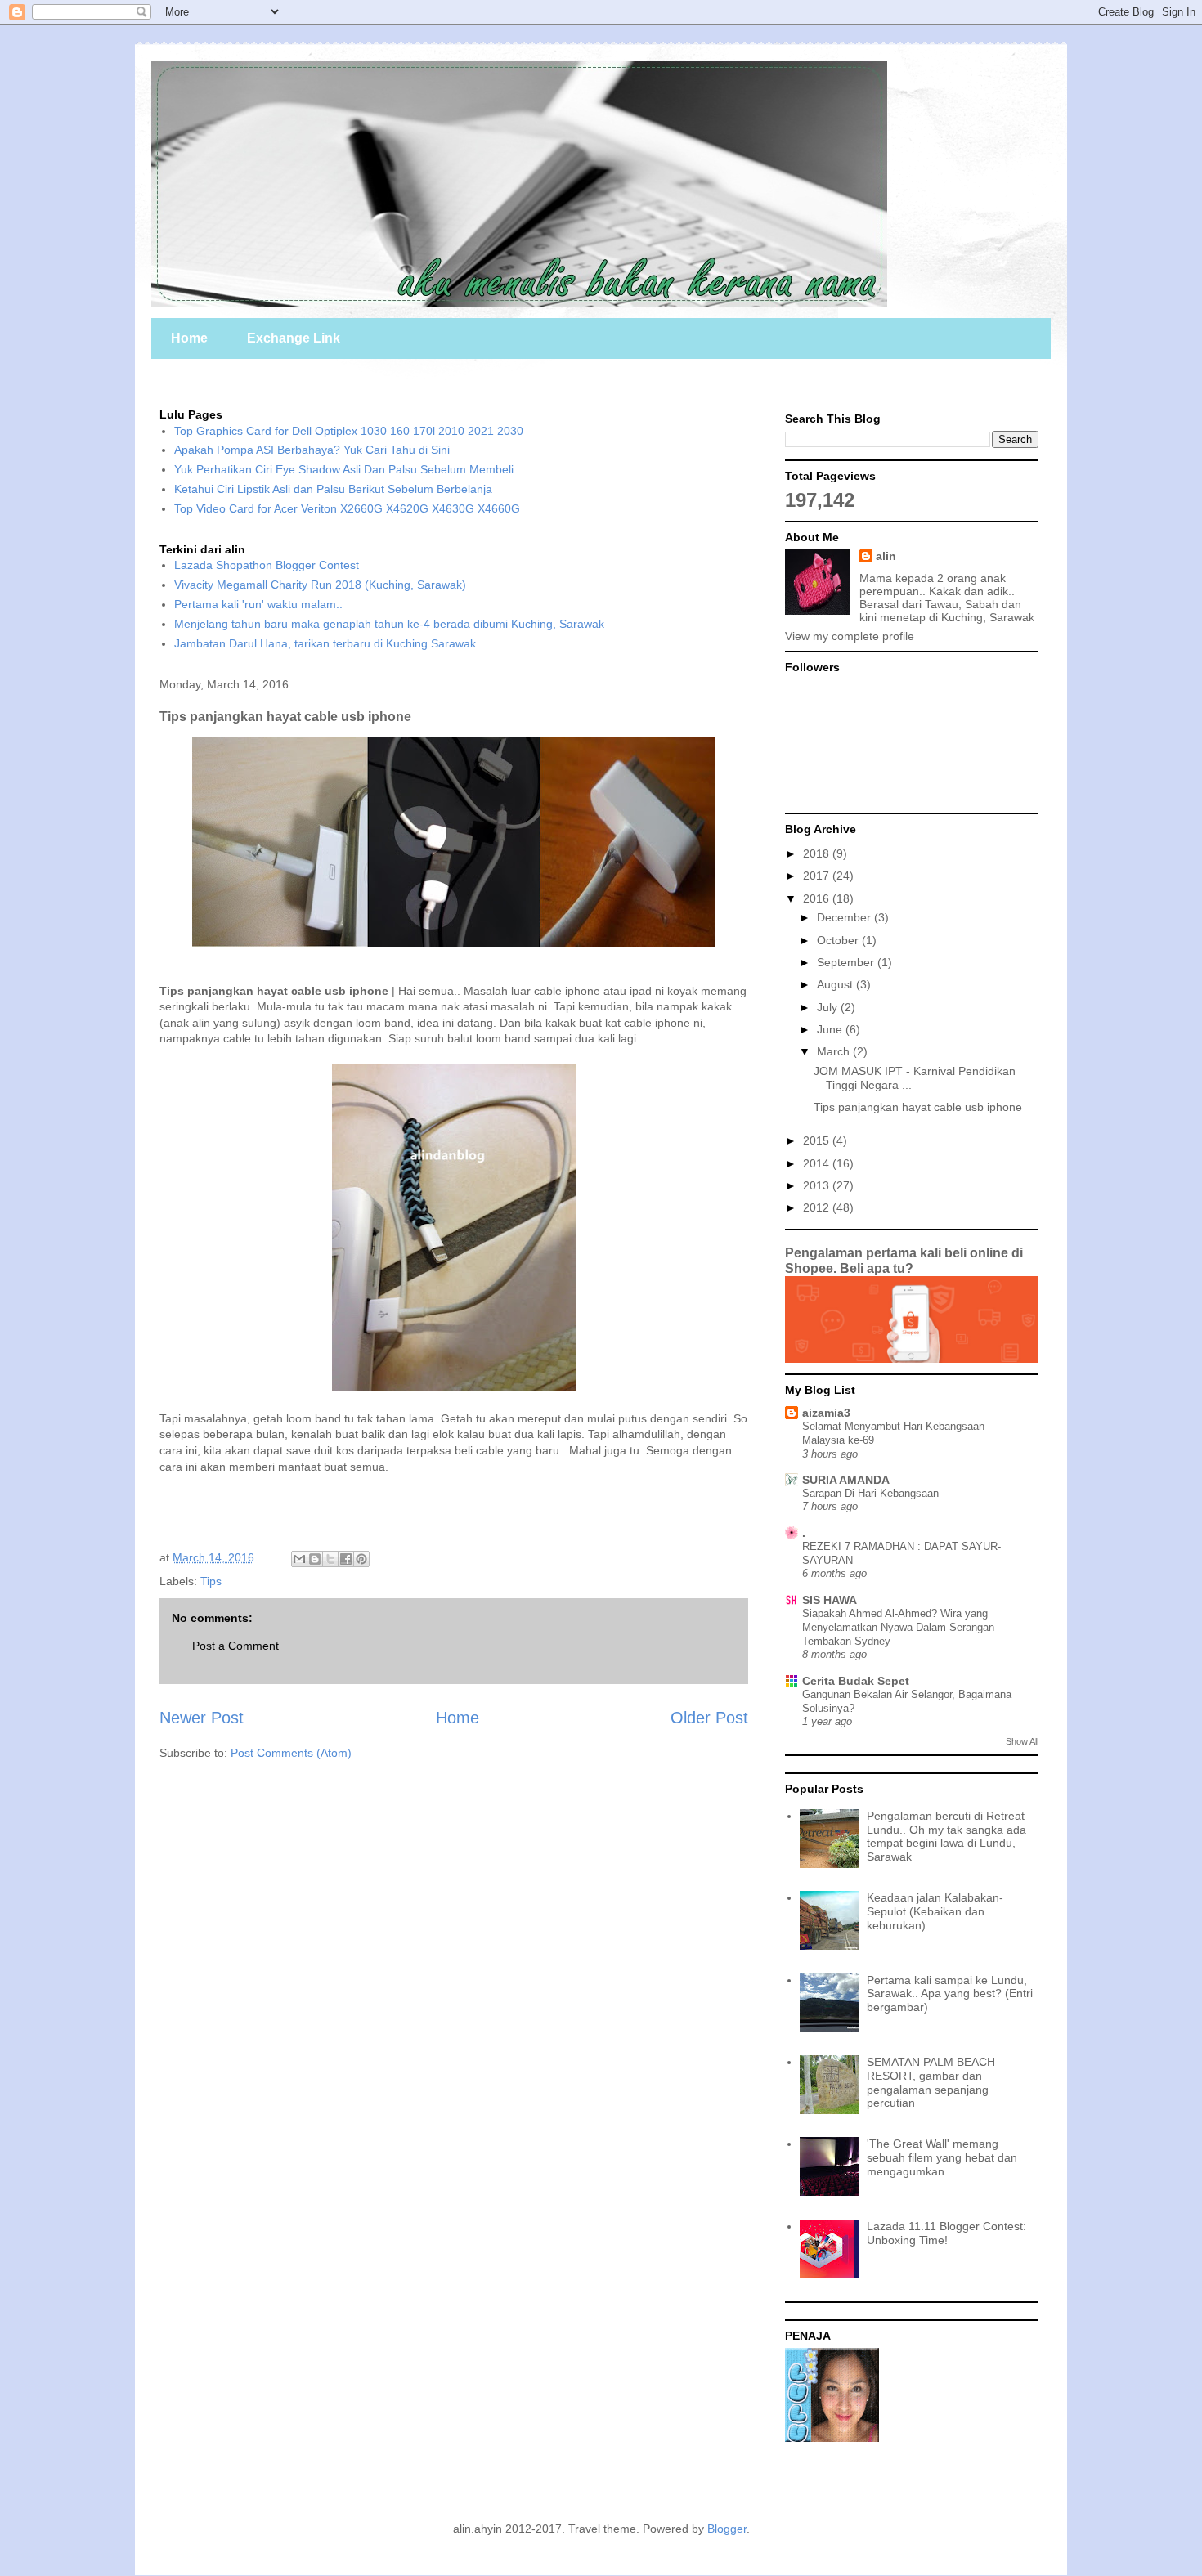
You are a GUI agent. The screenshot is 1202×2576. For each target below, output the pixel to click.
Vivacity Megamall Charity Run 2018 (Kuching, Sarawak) (320, 585)
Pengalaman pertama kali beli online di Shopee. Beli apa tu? (904, 1260)
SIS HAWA (830, 1600)
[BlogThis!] (315, 1559)
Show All (1022, 1741)
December (845, 917)
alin (886, 556)
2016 (818, 898)
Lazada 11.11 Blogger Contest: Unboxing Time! (946, 2233)
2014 (818, 1163)
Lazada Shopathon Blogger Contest (267, 565)
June (831, 1029)
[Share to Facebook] (346, 1559)
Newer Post (202, 1718)
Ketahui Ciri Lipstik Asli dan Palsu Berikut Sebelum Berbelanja (333, 489)
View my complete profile (850, 636)
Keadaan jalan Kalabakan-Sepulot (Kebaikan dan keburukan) (935, 1911)
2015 (818, 1140)
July (829, 1007)
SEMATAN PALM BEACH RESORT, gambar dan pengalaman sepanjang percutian (931, 2082)
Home (189, 338)
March (835, 1051)
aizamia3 (826, 1413)
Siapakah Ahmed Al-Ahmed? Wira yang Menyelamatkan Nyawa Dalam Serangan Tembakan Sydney (898, 1628)
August (836, 984)
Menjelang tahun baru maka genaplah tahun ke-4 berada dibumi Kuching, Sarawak (389, 624)
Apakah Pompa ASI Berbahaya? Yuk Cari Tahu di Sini (312, 450)
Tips (211, 1581)
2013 (818, 1185)
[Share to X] (330, 1559)
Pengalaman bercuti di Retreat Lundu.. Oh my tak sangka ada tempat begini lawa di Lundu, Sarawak (946, 1836)
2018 (818, 853)
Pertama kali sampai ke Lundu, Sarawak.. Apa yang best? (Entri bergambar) (950, 1994)
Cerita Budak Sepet (856, 1681)
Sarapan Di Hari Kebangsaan (870, 1493)
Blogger (727, 2529)
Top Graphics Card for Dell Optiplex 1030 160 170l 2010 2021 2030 (349, 431)
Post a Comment (235, 1646)
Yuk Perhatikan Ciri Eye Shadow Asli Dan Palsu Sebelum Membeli (344, 469)
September (847, 962)
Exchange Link (294, 338)
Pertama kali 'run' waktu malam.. (258, 604)
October (839, 940)
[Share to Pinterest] (361, 1559)
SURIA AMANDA (846, 1480)
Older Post (709, 1718)
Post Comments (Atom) (291, 1753)
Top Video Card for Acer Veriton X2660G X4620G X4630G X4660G (347, 508)
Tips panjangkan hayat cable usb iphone (918, 1107)
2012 (818, 1207)
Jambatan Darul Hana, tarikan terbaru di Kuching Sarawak (325, 643)
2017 (818, 876)
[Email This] (299, 1559)
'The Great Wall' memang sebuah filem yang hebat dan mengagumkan (942, 2157)
